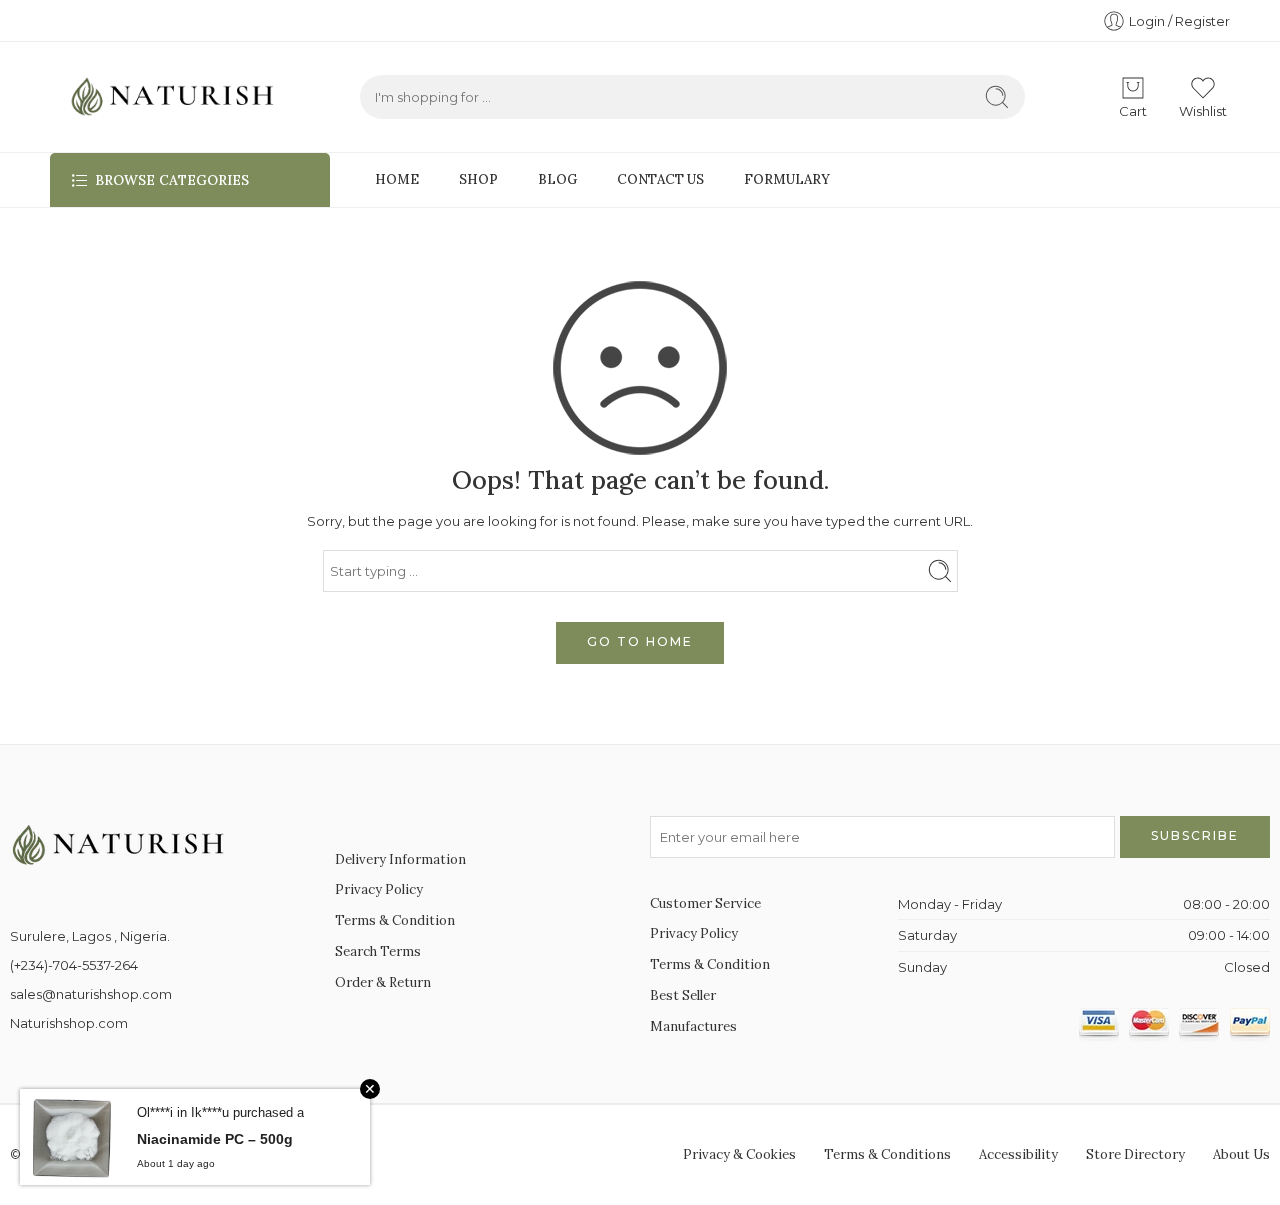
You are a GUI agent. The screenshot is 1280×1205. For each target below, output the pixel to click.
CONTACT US (660, 179)
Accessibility (1018, 1154)
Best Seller (683, 995)
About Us (1241, 1154)
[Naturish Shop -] (165, 97)
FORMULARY (787, 179)
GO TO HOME (640, 641)
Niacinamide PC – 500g (215, 1139)
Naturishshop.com (69, 1023)
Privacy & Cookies (739, 1154)
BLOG (557, 179)
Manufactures (693, 1026)
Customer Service (705, 903)
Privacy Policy (379, 889)
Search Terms (378, 951)
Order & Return (383, 982)
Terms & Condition (395, 920)
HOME (397, 179)
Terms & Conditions (887, 1154)
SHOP (478, 179)
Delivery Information (400, 859)
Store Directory (1135, 1154)
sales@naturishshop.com (91, 994)
